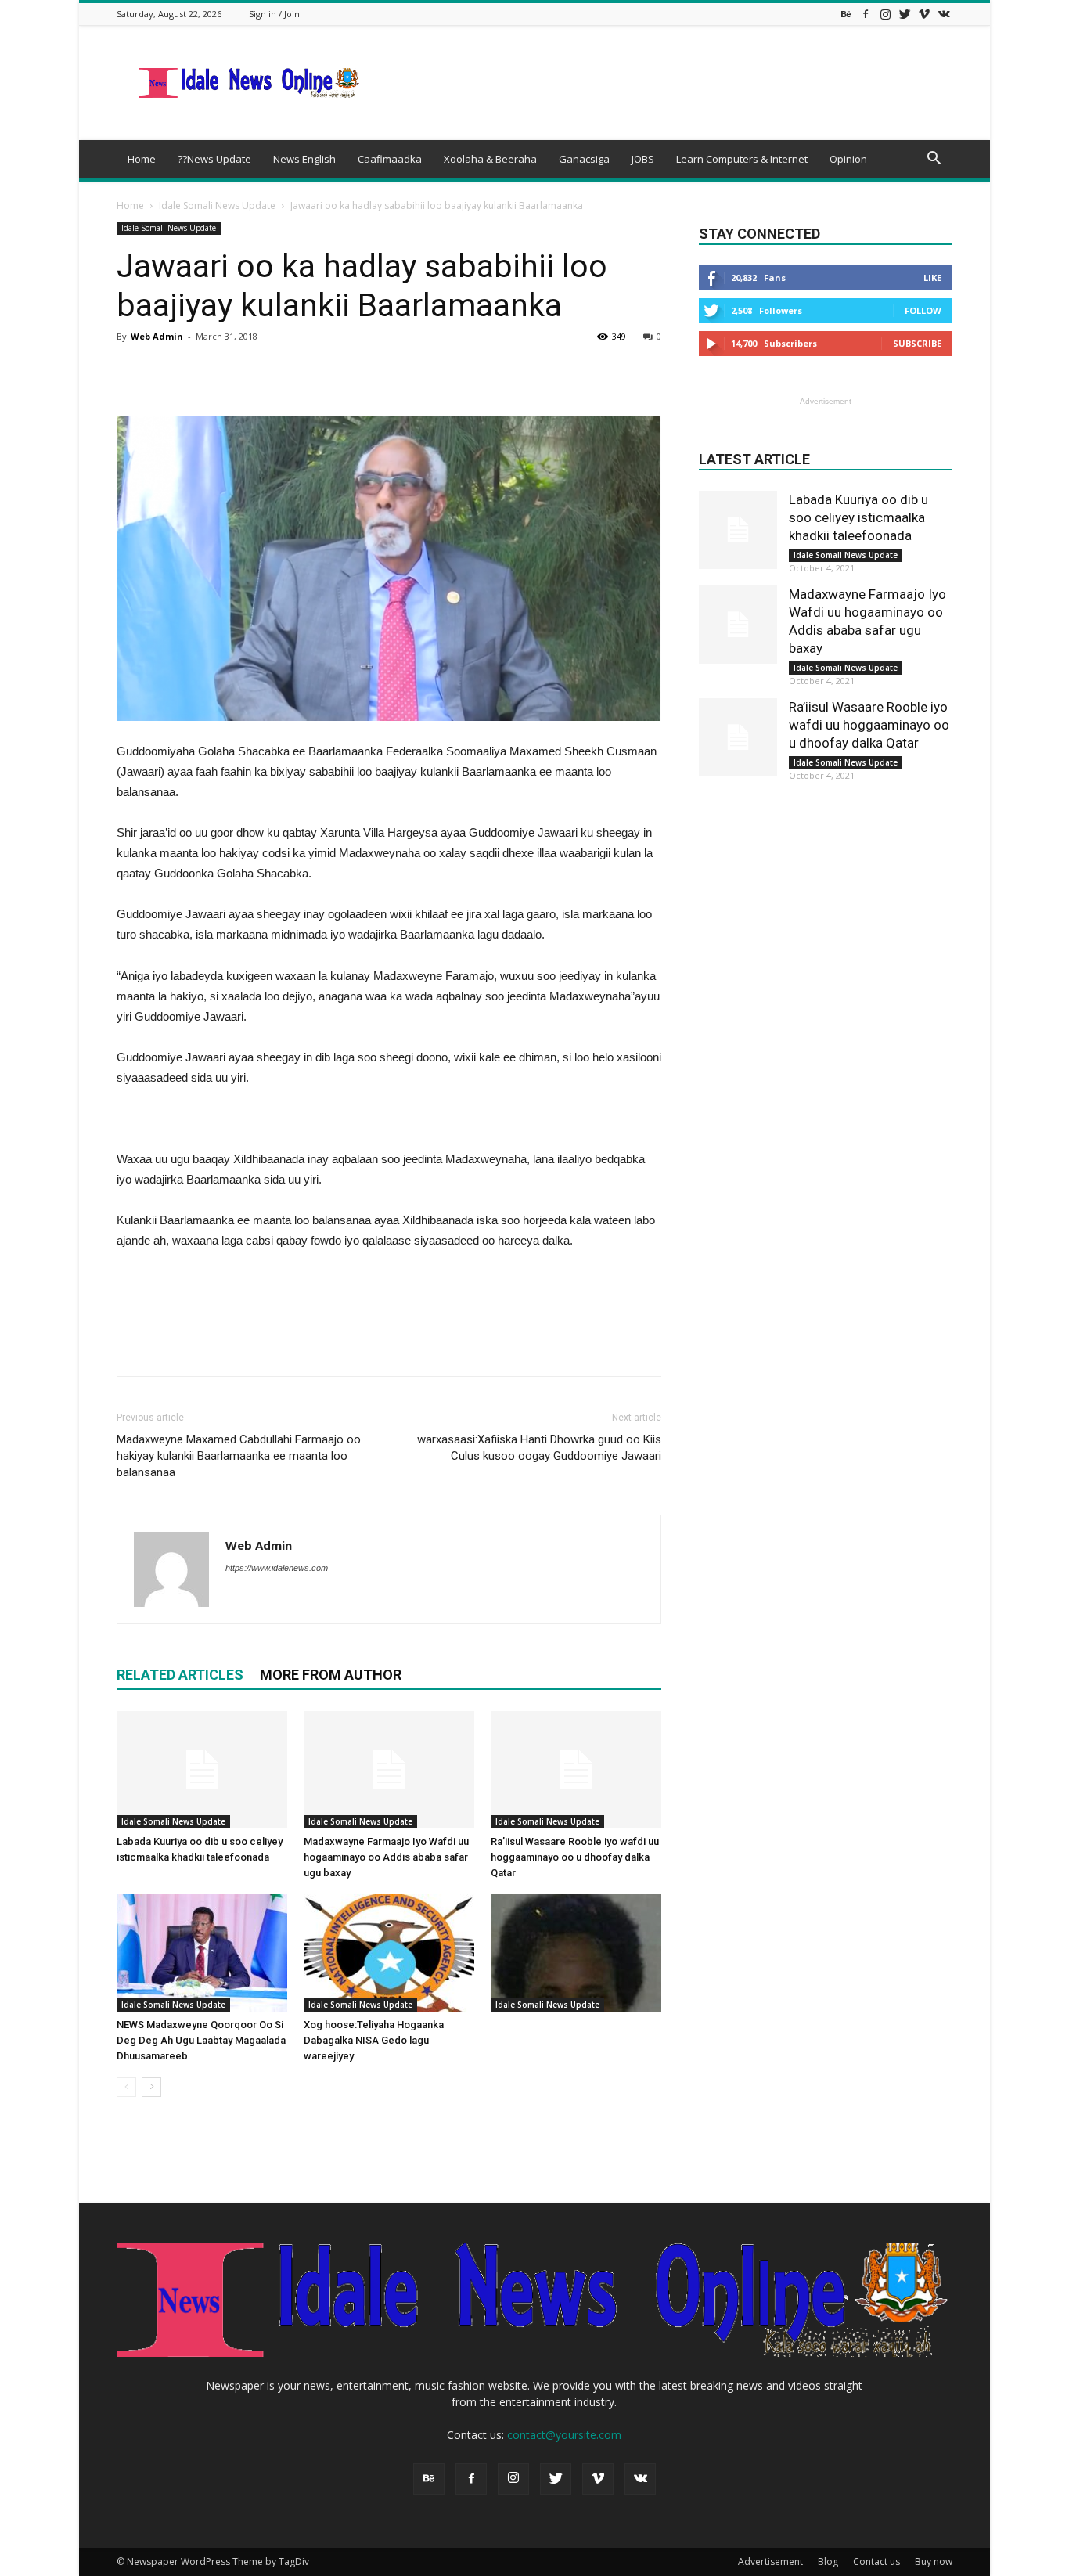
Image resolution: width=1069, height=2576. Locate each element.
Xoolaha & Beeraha (490, 159)
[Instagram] (885, 14)
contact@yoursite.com (564, 2435)
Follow (923, 310)
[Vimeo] (924, 14)
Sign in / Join (274, 14)
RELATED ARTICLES (180, 1675)
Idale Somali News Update (217, 205)
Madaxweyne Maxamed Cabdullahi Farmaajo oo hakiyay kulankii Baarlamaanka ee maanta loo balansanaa (239, 1456)
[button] (934, 160)
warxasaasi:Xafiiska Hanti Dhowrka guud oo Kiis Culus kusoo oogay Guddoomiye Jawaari (539, 1448)
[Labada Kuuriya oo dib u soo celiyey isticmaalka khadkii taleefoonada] (202, 1770)
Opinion (848, 159)
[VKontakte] (944, 14)
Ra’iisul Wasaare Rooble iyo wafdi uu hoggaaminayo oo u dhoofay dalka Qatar (575, 1857)
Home (142, 159)
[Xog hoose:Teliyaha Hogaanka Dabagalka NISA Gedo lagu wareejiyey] (389, 1953)
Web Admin (157, 336)
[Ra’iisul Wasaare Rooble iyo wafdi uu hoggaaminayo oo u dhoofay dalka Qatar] (576, 1770)
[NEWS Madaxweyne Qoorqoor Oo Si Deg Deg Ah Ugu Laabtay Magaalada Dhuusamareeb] (202, 1953)
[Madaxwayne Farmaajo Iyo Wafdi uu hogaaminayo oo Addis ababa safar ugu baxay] (389, 1770)
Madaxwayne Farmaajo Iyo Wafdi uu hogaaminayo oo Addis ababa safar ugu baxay (386, 1857)
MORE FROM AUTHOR (331, 1675)
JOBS (643, 159)
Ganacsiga (584, 159)
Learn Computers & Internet (742, 159)
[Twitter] (905, 14)
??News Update (214, 159)
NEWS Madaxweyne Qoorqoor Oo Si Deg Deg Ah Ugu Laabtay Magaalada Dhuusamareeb (201, 2040)
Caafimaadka (390, 159)
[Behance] (846, 14)
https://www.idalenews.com (277, 1568)
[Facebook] (866, 14)
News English (304, 159)
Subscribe (917, 343)
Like (932, 277)
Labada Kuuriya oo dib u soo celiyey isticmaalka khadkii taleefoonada (858, 517)
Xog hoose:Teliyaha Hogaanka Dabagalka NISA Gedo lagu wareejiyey (374, 2040)
